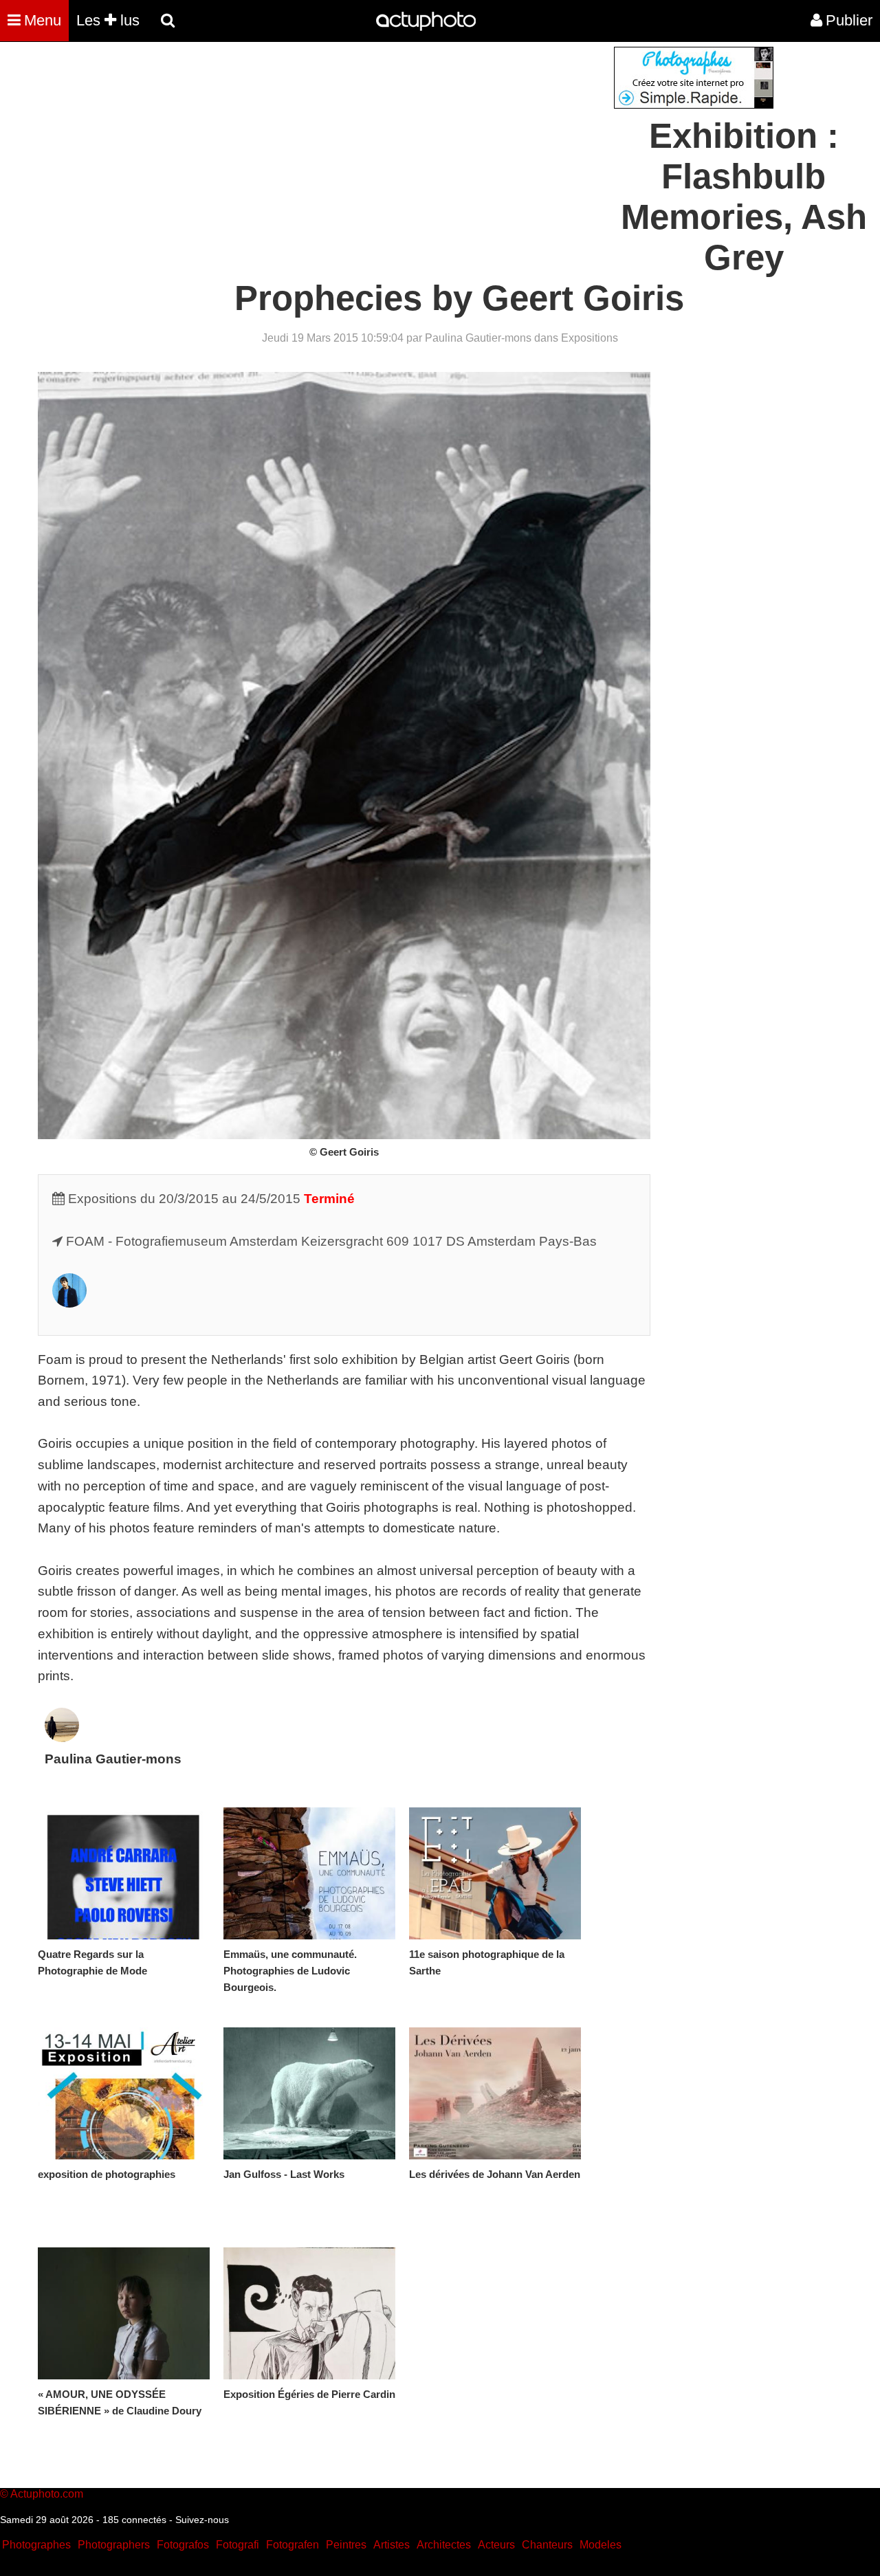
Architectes (444, 2545)
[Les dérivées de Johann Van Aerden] (495, 2093)
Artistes (392, 2545)
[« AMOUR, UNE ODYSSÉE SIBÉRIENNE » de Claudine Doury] (124, 2313)
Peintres (346, 2545)
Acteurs (496, 2545)
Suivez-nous (202, 2520)
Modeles (601, 2545)
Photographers (114, 2545)
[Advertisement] (357, 143)
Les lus (108, 20)
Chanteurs (547, 2545)
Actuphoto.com (47, 2494)
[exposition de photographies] (124, 2093)
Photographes (36, 2545)
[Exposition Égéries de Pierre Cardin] (309, 2313)
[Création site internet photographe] (694, 105)
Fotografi (238, 2545)
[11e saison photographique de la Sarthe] (495, 1873)
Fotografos (183, 2545)
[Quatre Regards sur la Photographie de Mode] (124, 1873)
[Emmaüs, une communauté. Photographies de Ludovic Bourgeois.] (309, 1873)
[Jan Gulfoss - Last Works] (309, 2093)
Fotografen (293, 2545)
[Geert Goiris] (69, 1303)
